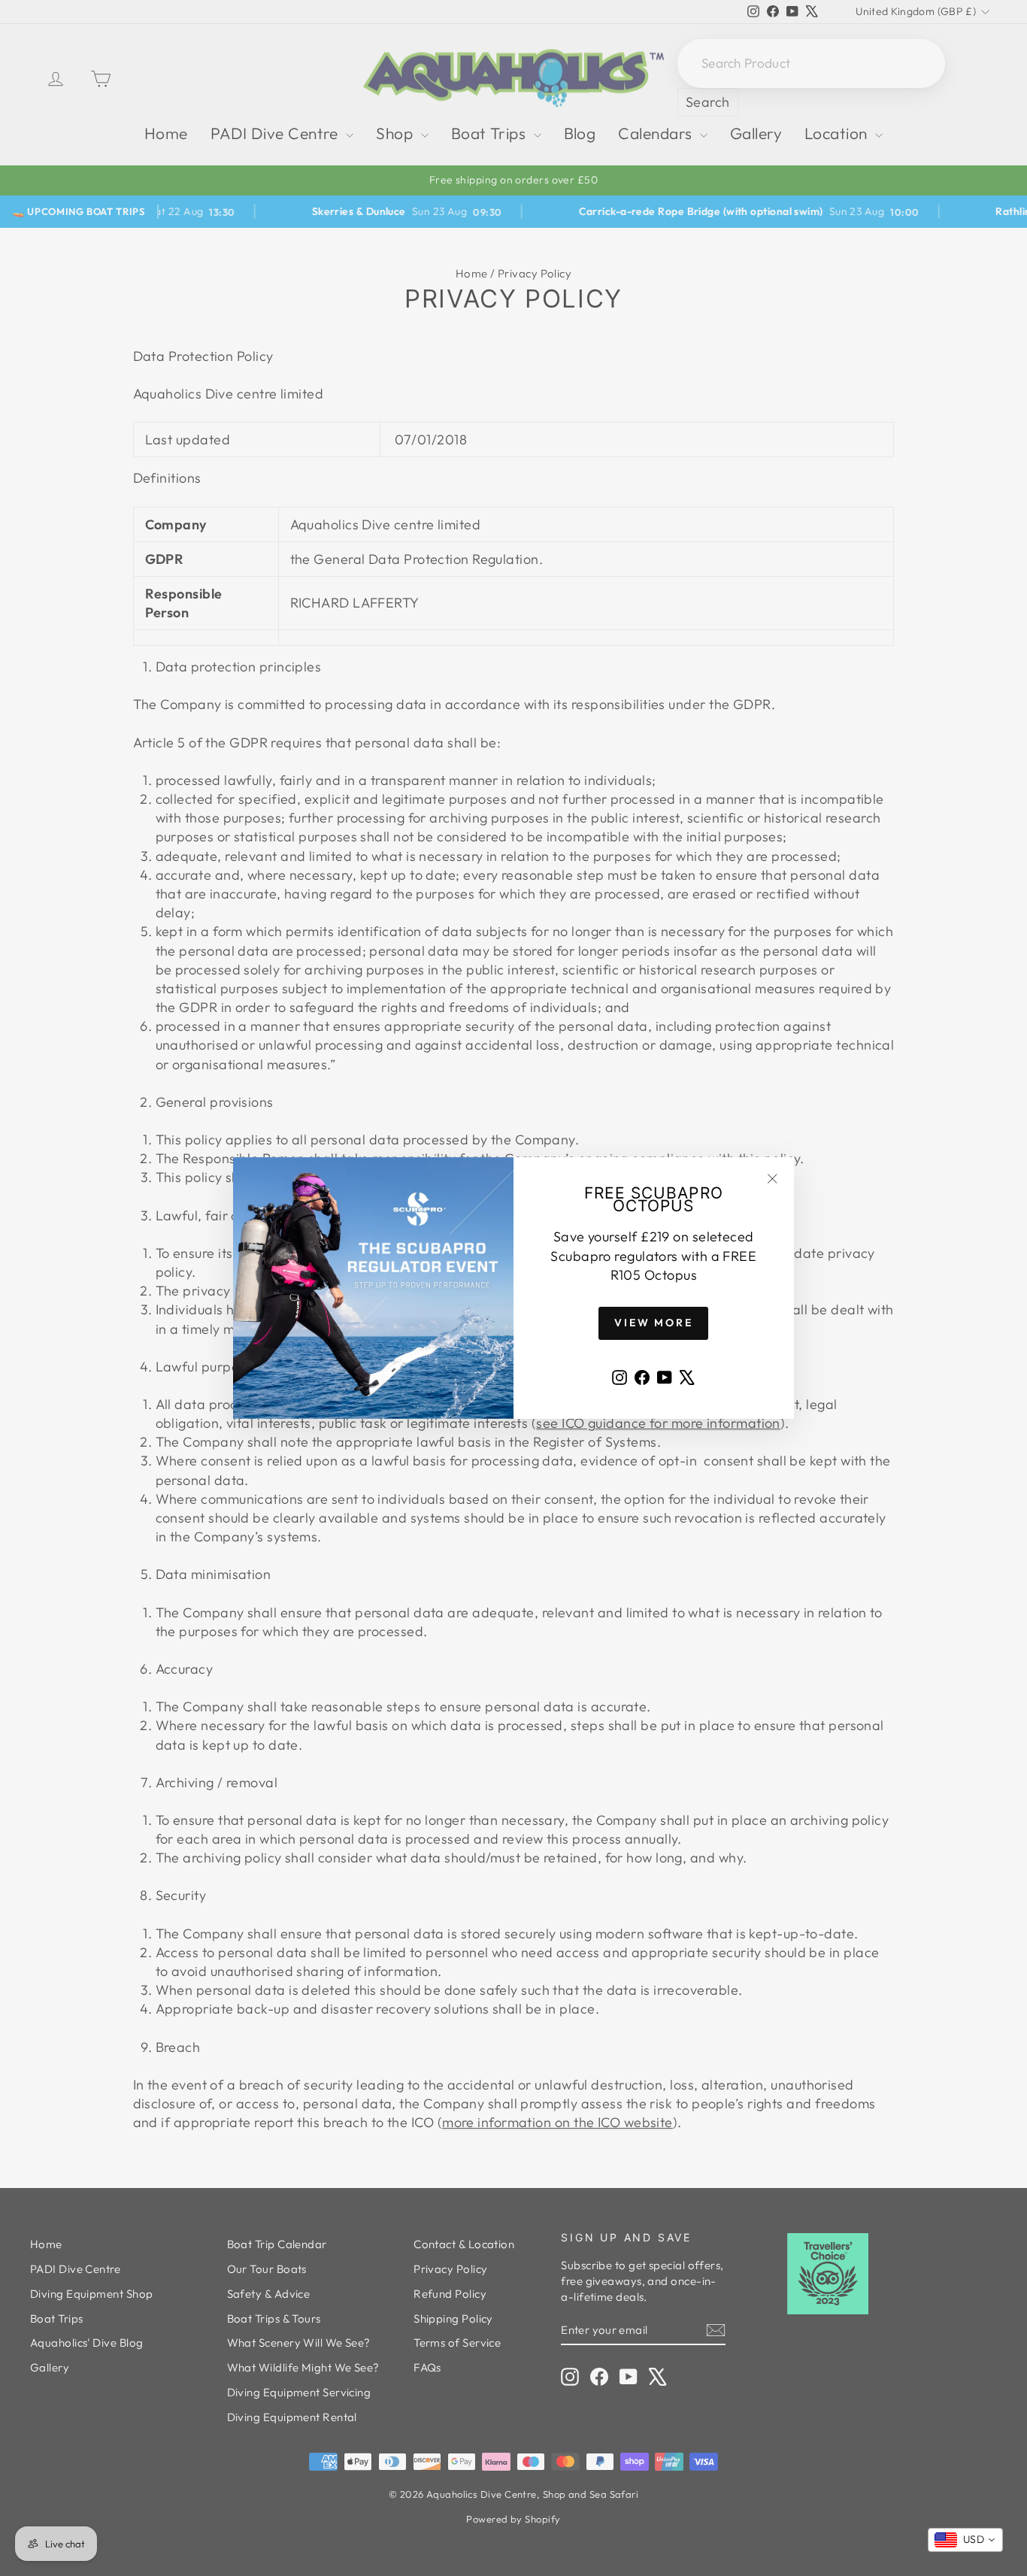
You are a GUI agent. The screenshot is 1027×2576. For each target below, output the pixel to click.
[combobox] (965, 2540)
